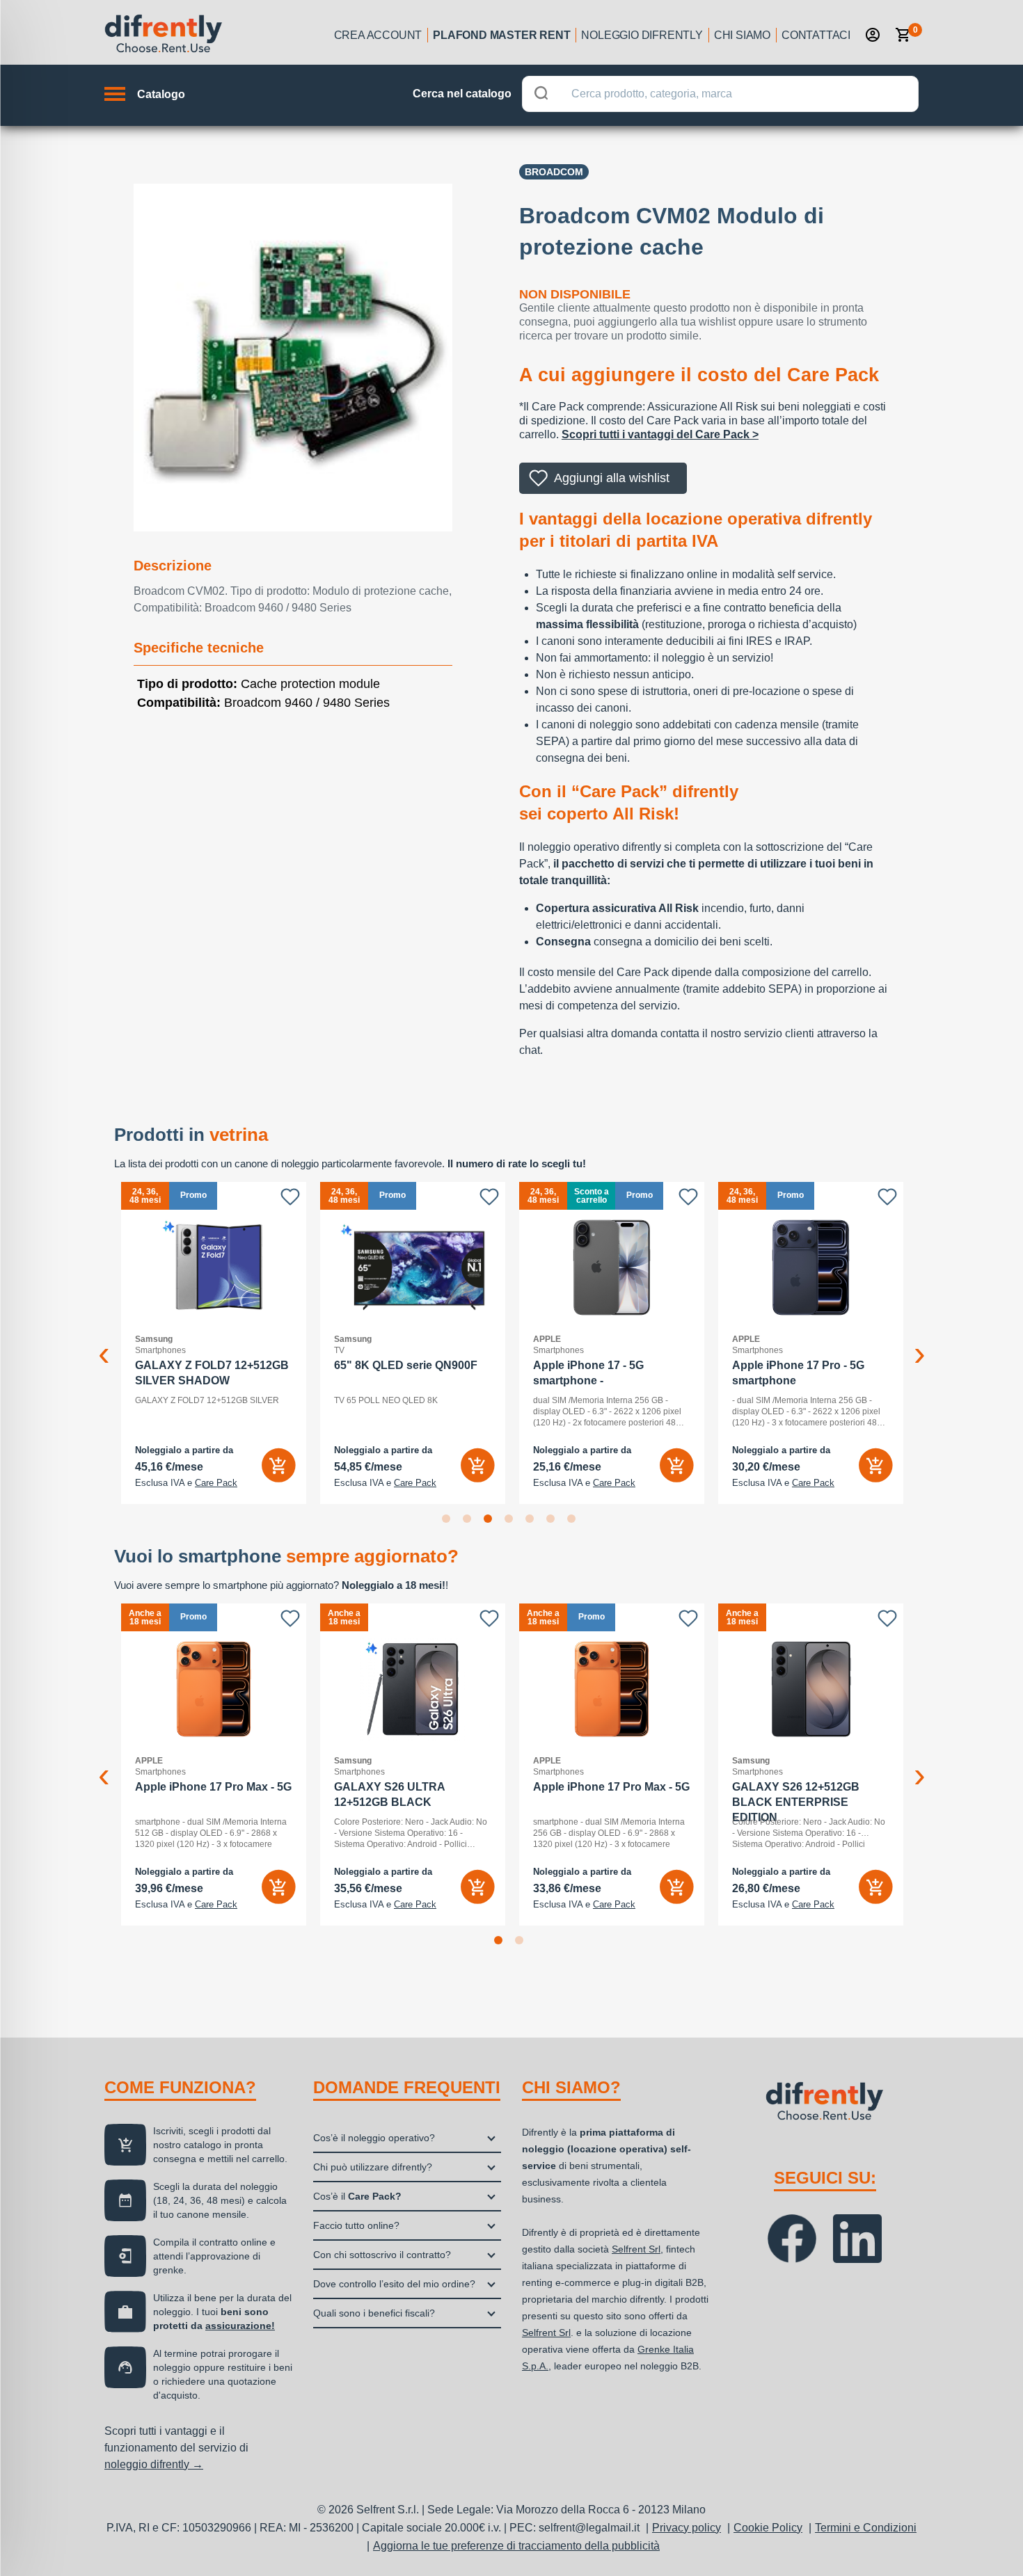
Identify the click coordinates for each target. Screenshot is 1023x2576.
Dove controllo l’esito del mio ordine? (394, 2284)
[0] (903, 35)
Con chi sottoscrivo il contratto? (382, 2255)
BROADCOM (554, 172)
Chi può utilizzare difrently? (373, 2167)
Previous (104, 1343)
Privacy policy (687, 2528)
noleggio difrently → (154, 2464)
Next (919, 1343)
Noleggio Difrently (642, 35)
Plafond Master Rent (501, 35)
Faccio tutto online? (356, 2225)
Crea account (378, 35)
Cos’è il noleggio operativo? (374, 2138)
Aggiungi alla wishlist (612, 478)
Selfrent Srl (636, 2249)
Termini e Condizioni (866, 2528)
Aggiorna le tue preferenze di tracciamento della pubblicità (516, 2546)
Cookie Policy (768, 2528)
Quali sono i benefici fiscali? (374, 2313)
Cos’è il (357, 2196)
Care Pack (206, 1483)
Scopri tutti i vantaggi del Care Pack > (660, 434)
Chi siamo (742, 35)
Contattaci (816, 35)
